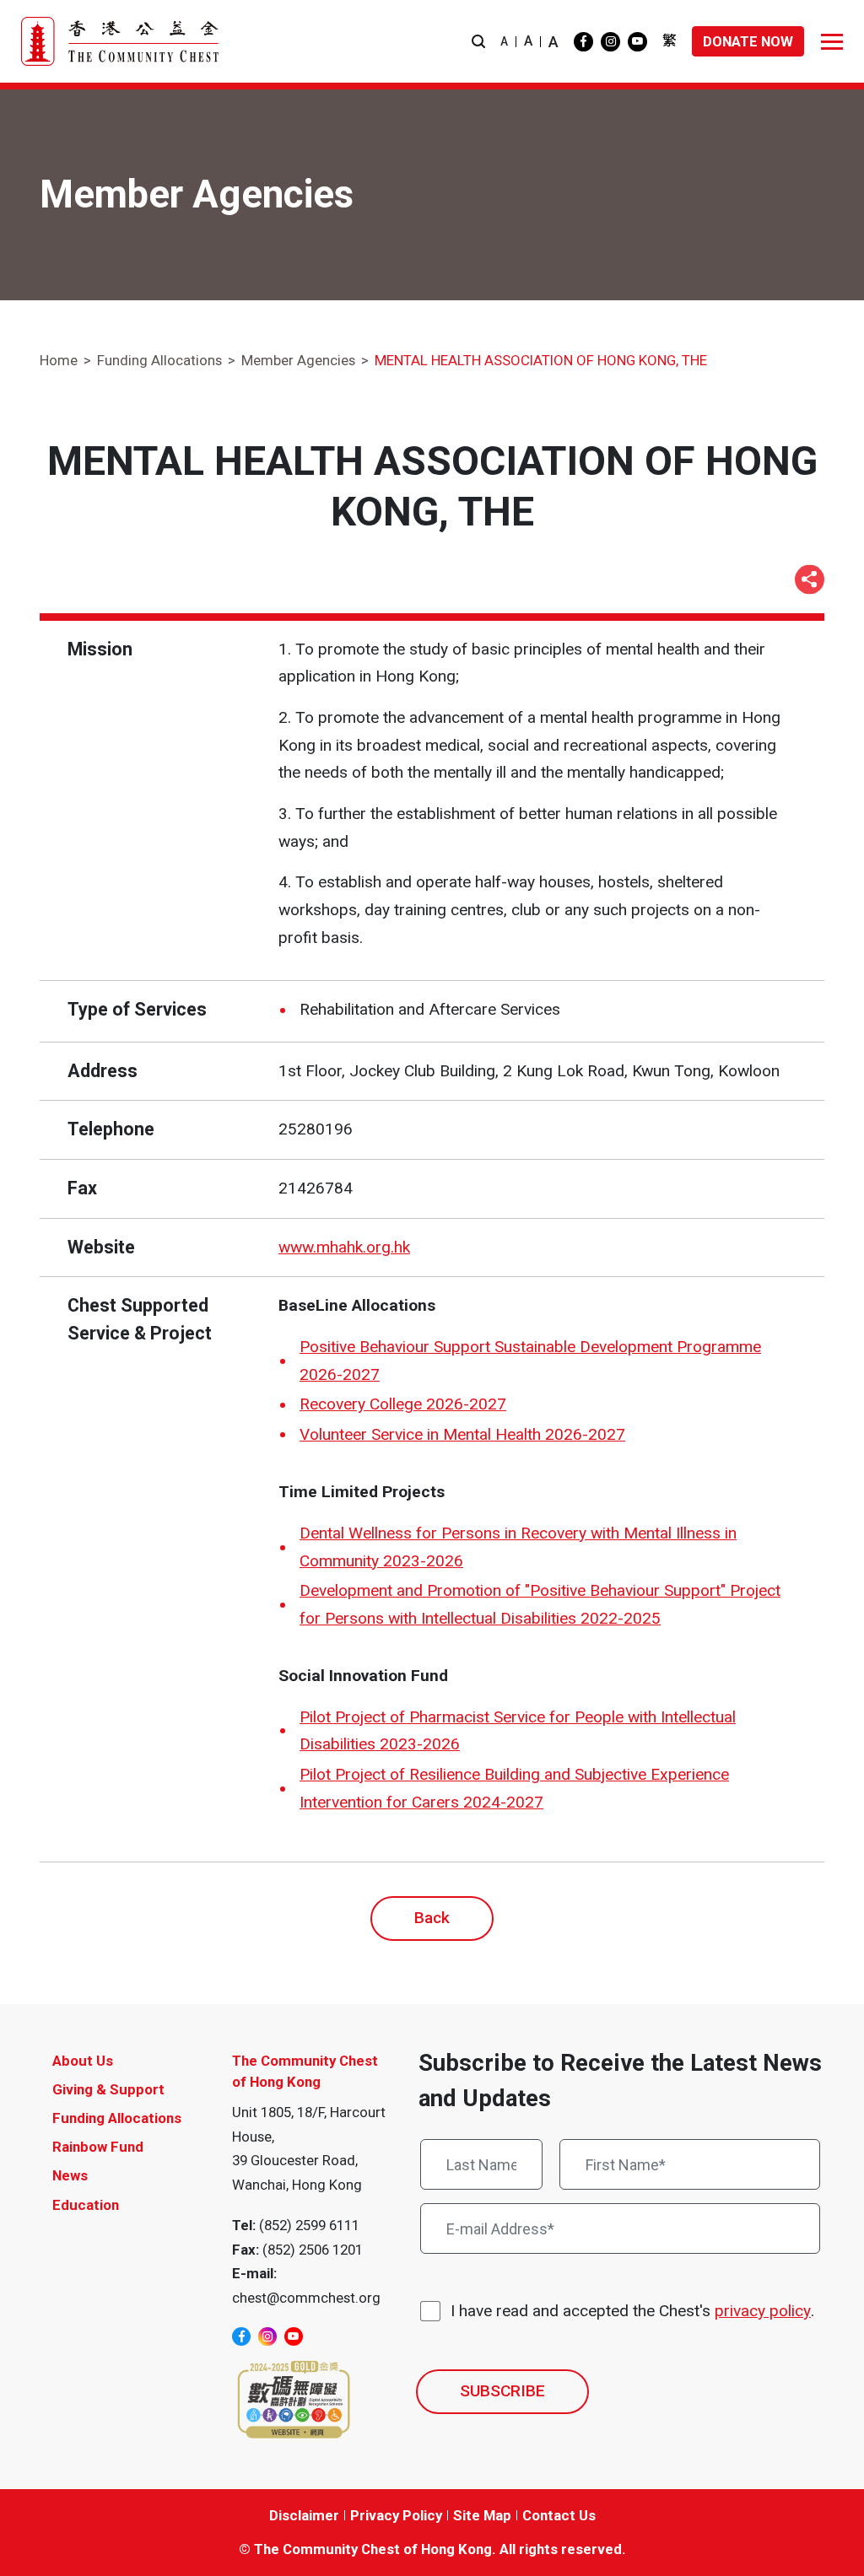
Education (86, 2205)
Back (432, 1918)
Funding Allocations (159, 360)
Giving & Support (108, 2089)
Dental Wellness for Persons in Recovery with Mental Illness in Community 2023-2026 (518, 1547)
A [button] (504, 41)
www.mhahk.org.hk (344, 1247)
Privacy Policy (396, 2515)
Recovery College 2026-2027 (403, 1404)
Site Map (482, 2515)
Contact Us (559, 2515)
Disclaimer (304, 2515)
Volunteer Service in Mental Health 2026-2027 (462, 1434)
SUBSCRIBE (502, 2391)
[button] (478, 42)
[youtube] (637, 42)
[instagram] (610, 42)
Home (59, 360)
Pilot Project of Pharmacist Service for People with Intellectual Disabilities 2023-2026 (518, 1731)
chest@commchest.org (306, 2298)
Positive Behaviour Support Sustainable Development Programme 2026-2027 (530, 1361)
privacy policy (763, 2311)
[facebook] (583, 42)
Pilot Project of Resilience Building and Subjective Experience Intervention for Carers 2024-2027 (514, 1788)
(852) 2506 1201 (313, 2250)
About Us (83, 2061)
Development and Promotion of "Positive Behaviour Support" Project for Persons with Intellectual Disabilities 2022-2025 (540, 1604)
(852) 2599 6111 (309, 2225)
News (70, 2175)
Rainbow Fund (98, 2147)
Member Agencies (298, 360)
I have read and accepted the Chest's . (632, 2311)
